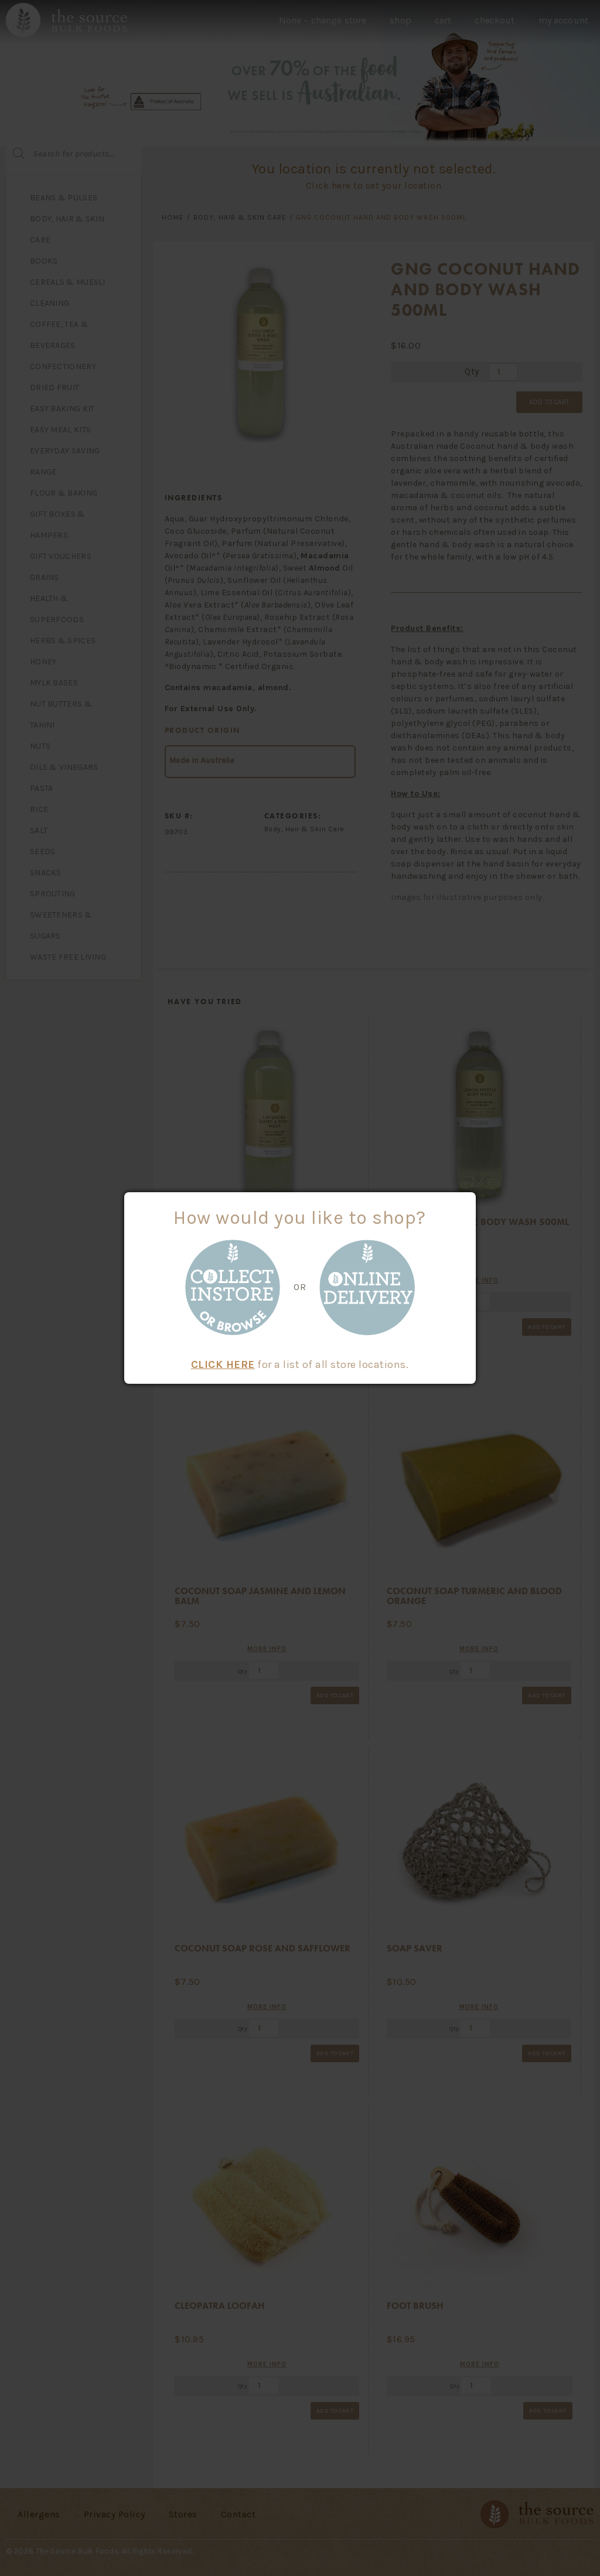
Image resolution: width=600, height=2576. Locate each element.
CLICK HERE (223, 1364)
